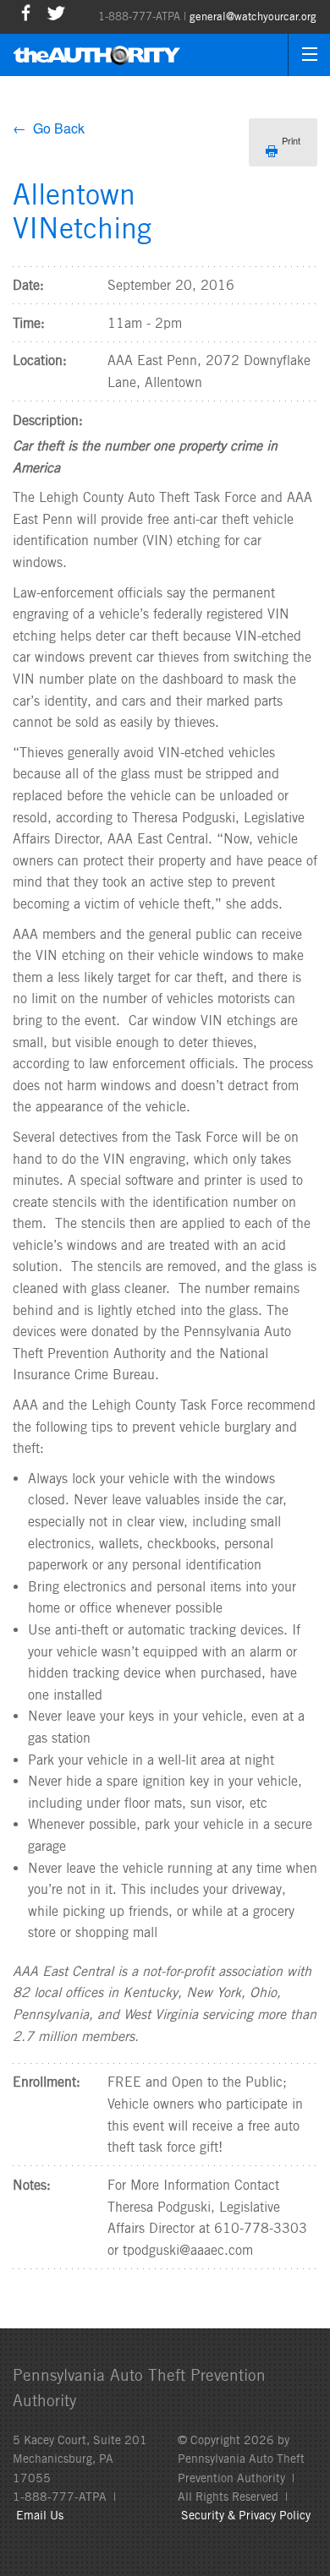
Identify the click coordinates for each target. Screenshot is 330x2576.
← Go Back (49, 128)
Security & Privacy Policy (246, 2515)
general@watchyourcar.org (253, 16)
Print (291, 140)
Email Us (40, 2515)
